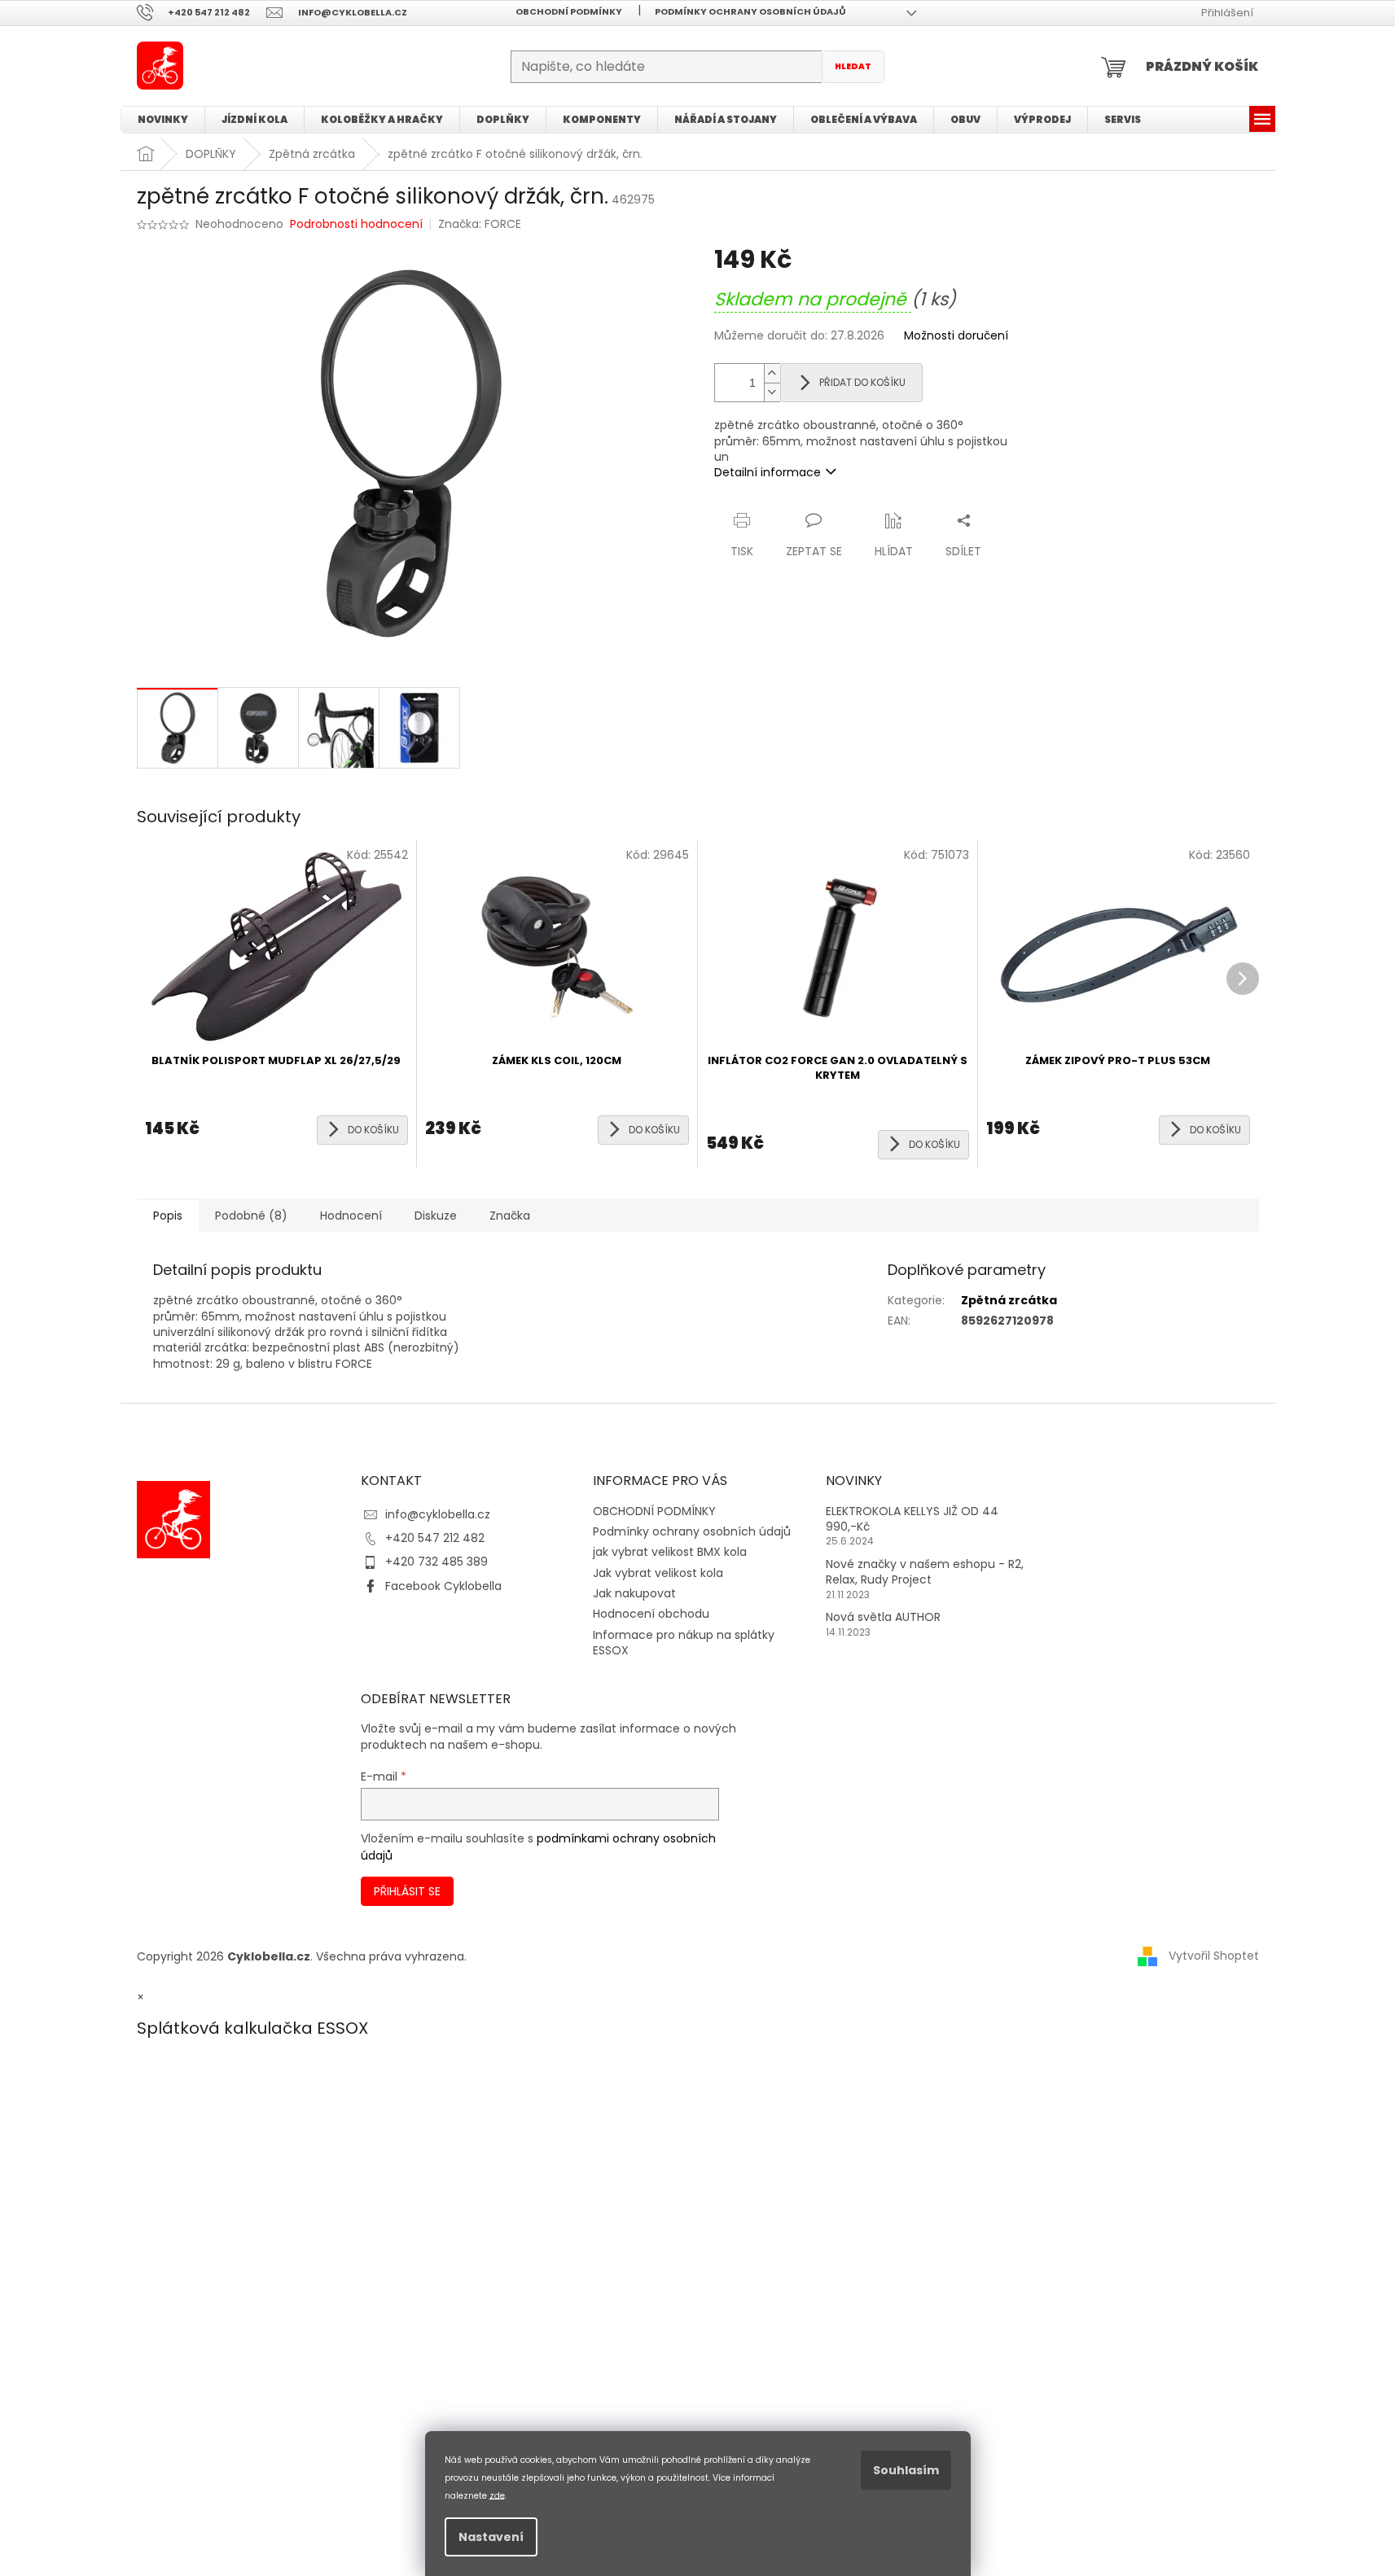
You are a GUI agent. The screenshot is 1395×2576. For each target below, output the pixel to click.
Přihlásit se (407, 1891)
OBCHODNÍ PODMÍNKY (569, 11)
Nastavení (491, 2537)
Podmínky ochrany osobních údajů (750, 11)
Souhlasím (906, 2470)
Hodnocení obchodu (651, 1614)
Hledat (853, 66)
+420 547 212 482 (435, 1538)
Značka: (480, 224)
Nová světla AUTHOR (883, 1617)
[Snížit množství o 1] (772, 392)
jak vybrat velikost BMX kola (670, 1552)
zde (497, 2495)
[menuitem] (163, 120)
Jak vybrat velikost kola (658, 1573)
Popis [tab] (168, 1216)
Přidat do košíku (862, 382)
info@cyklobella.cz (438, 1514)
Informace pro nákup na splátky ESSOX (684, 1643)
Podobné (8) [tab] (251, 1216)
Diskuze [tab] (436, 1216)
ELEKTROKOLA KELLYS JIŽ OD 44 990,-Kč (912, 1519)
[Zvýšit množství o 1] (772, 373)
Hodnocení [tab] (351, 1216)
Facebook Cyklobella (443, 1586)
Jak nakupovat (634, 1593)
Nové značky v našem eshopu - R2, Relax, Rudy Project (925, 1572)
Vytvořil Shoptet (1214, 1956)
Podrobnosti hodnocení (356, 224)
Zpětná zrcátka (1009, 1300)
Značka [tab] (510, 1216)
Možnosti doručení (956, 336)
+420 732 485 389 (436, 1562)
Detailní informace (768, 472)
